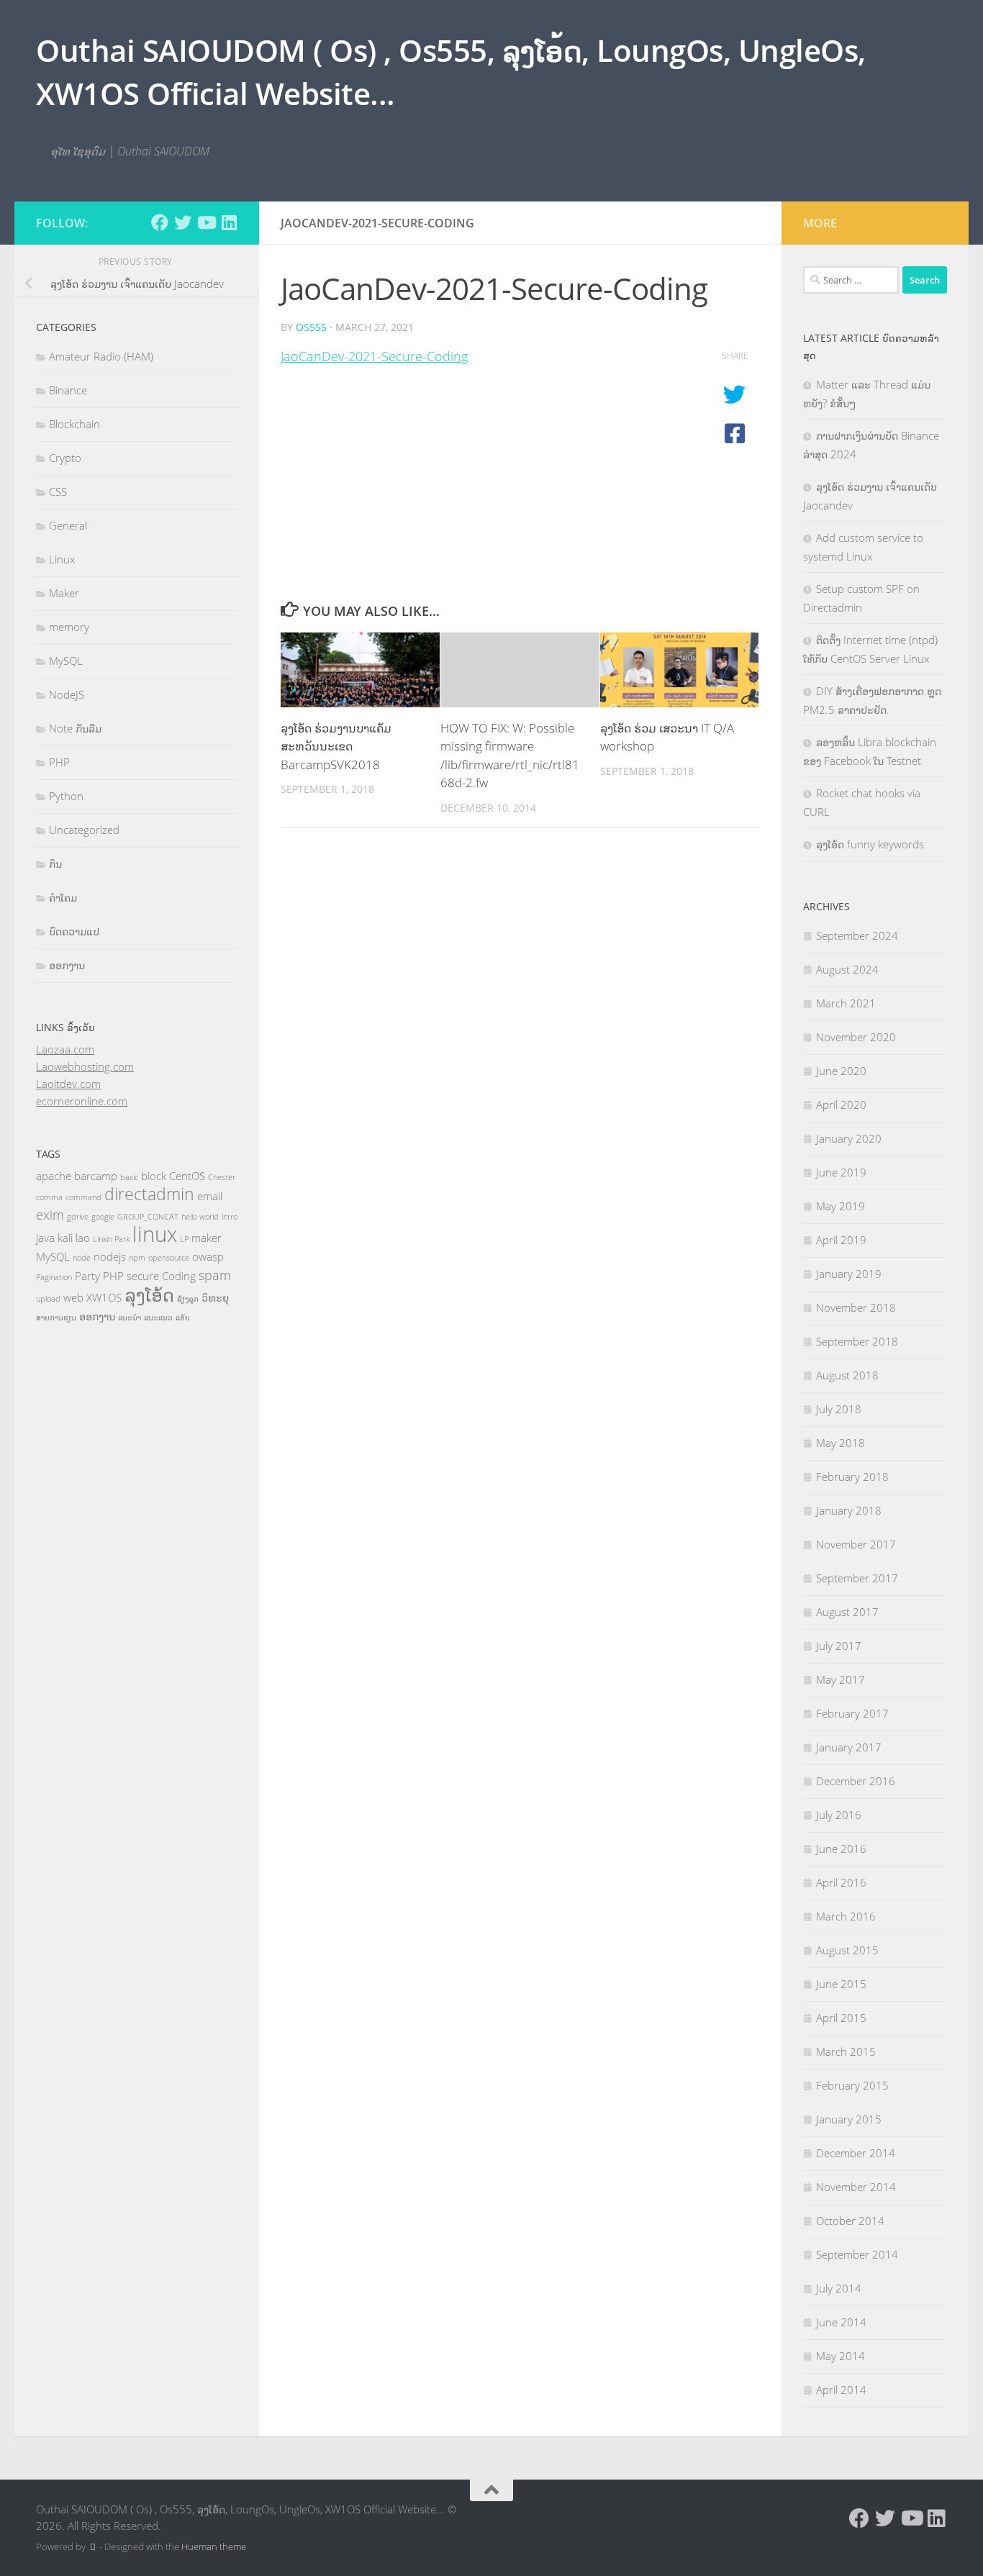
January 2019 (849, 1274)
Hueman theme (214, 2546)
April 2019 (841, 1240)
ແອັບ (183, 1318)
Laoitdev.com (68, 1084)
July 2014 (839, 2288)
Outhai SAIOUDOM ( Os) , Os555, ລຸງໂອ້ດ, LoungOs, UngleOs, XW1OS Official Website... (451, 72)
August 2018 (847, 1375)
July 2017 (839, 1646)
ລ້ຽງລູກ (188, 1299)
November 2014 (856, 2187)
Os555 (311, 327)
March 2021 (846, 1003)
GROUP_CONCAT (148, 1217)
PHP (59, 762)
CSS (58, 491)
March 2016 (846, 1916)
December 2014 (856, 2153)
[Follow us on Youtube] (206, 222)
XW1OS (104, 1297)
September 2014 (857, 2254)
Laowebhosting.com (85, 1066)
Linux (62, 559)
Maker (64, 593)
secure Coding (161, 1276)
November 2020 (856, 1037)
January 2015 (849, 2119)
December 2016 (856, 1781)
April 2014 (841, 2390)
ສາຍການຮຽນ (56, 1318)
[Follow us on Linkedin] (229, 222)
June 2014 (841, 2322)
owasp (208, 1256)
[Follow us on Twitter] (183, 222)
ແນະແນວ (158, 1318)
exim (50, 1215)
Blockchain (74, 424)
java (45, 1238)
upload (48, 1299)
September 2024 (857, 935)
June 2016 (841, 1849)
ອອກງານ (67, 965)
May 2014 (841, 2356)
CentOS (187, 1176)
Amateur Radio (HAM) (101, 356)
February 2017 (852, 1713)
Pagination (54, 1277)
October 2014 (850, 2221)
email (210, 1196)
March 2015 (846, 2051)
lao (83, 1238)
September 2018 (857, 1341)
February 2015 (852, 2085)
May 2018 (841, 1443)
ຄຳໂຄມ (63, 897)
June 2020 (841, 1071)
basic (129, 1177)
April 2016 (841, 1882)
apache (54, 1176)
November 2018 (856, 1307)
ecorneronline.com (82, 1101)
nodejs (110, 1256)
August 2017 (847, 1612)
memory (69, 627)
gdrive (78, 1217)
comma (49, 1197)
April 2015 (841, 2018)
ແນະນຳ (130, 1318)
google (103, 1217)
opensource (169, 1258)
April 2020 (841, 1105)
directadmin (149, 1194)
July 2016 (839, 1815)
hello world (200, 1217)
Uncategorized (84, 830)
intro (230, 1217)
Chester (222, 1177)
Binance (68, 390)
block (154, 1176)
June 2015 (841, 1984)
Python (66, 796)
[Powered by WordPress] (92, 2547)
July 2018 (839, 1409)
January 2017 (849, 1747)
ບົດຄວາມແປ (74, 931)
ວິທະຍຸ (215, 1297)
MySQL (66, 661)
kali (65, 1238)
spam (215, 1275)
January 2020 (849, 1138)
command (83, 1197)
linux (155, 1234)
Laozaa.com (65, 1049)
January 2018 (849, 1510)
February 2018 (852, 1477)
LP (184, 1239)
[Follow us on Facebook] (160, 222)
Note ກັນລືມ (75, 728)
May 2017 (841, 1679)
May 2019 (841, 1206)
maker (207, 1238)
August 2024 (847, 969)
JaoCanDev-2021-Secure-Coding (374, 356)
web (73, 1297)
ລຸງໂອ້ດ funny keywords (870, 844)
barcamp (96, 1176)
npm (137, 1258)
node (82, 1258)
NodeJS (67, 694)
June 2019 (841, 1172)
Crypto (65, 458)
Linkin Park (111, 1239)
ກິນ (55, 863)
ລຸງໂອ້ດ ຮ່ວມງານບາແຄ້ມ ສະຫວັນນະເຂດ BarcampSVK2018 (336, 746)
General (68, 525)
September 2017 (857, 1578)
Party (87, 1276)
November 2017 (856, 1544)
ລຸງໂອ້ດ (149, 1294)
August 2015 (847, 1950)
